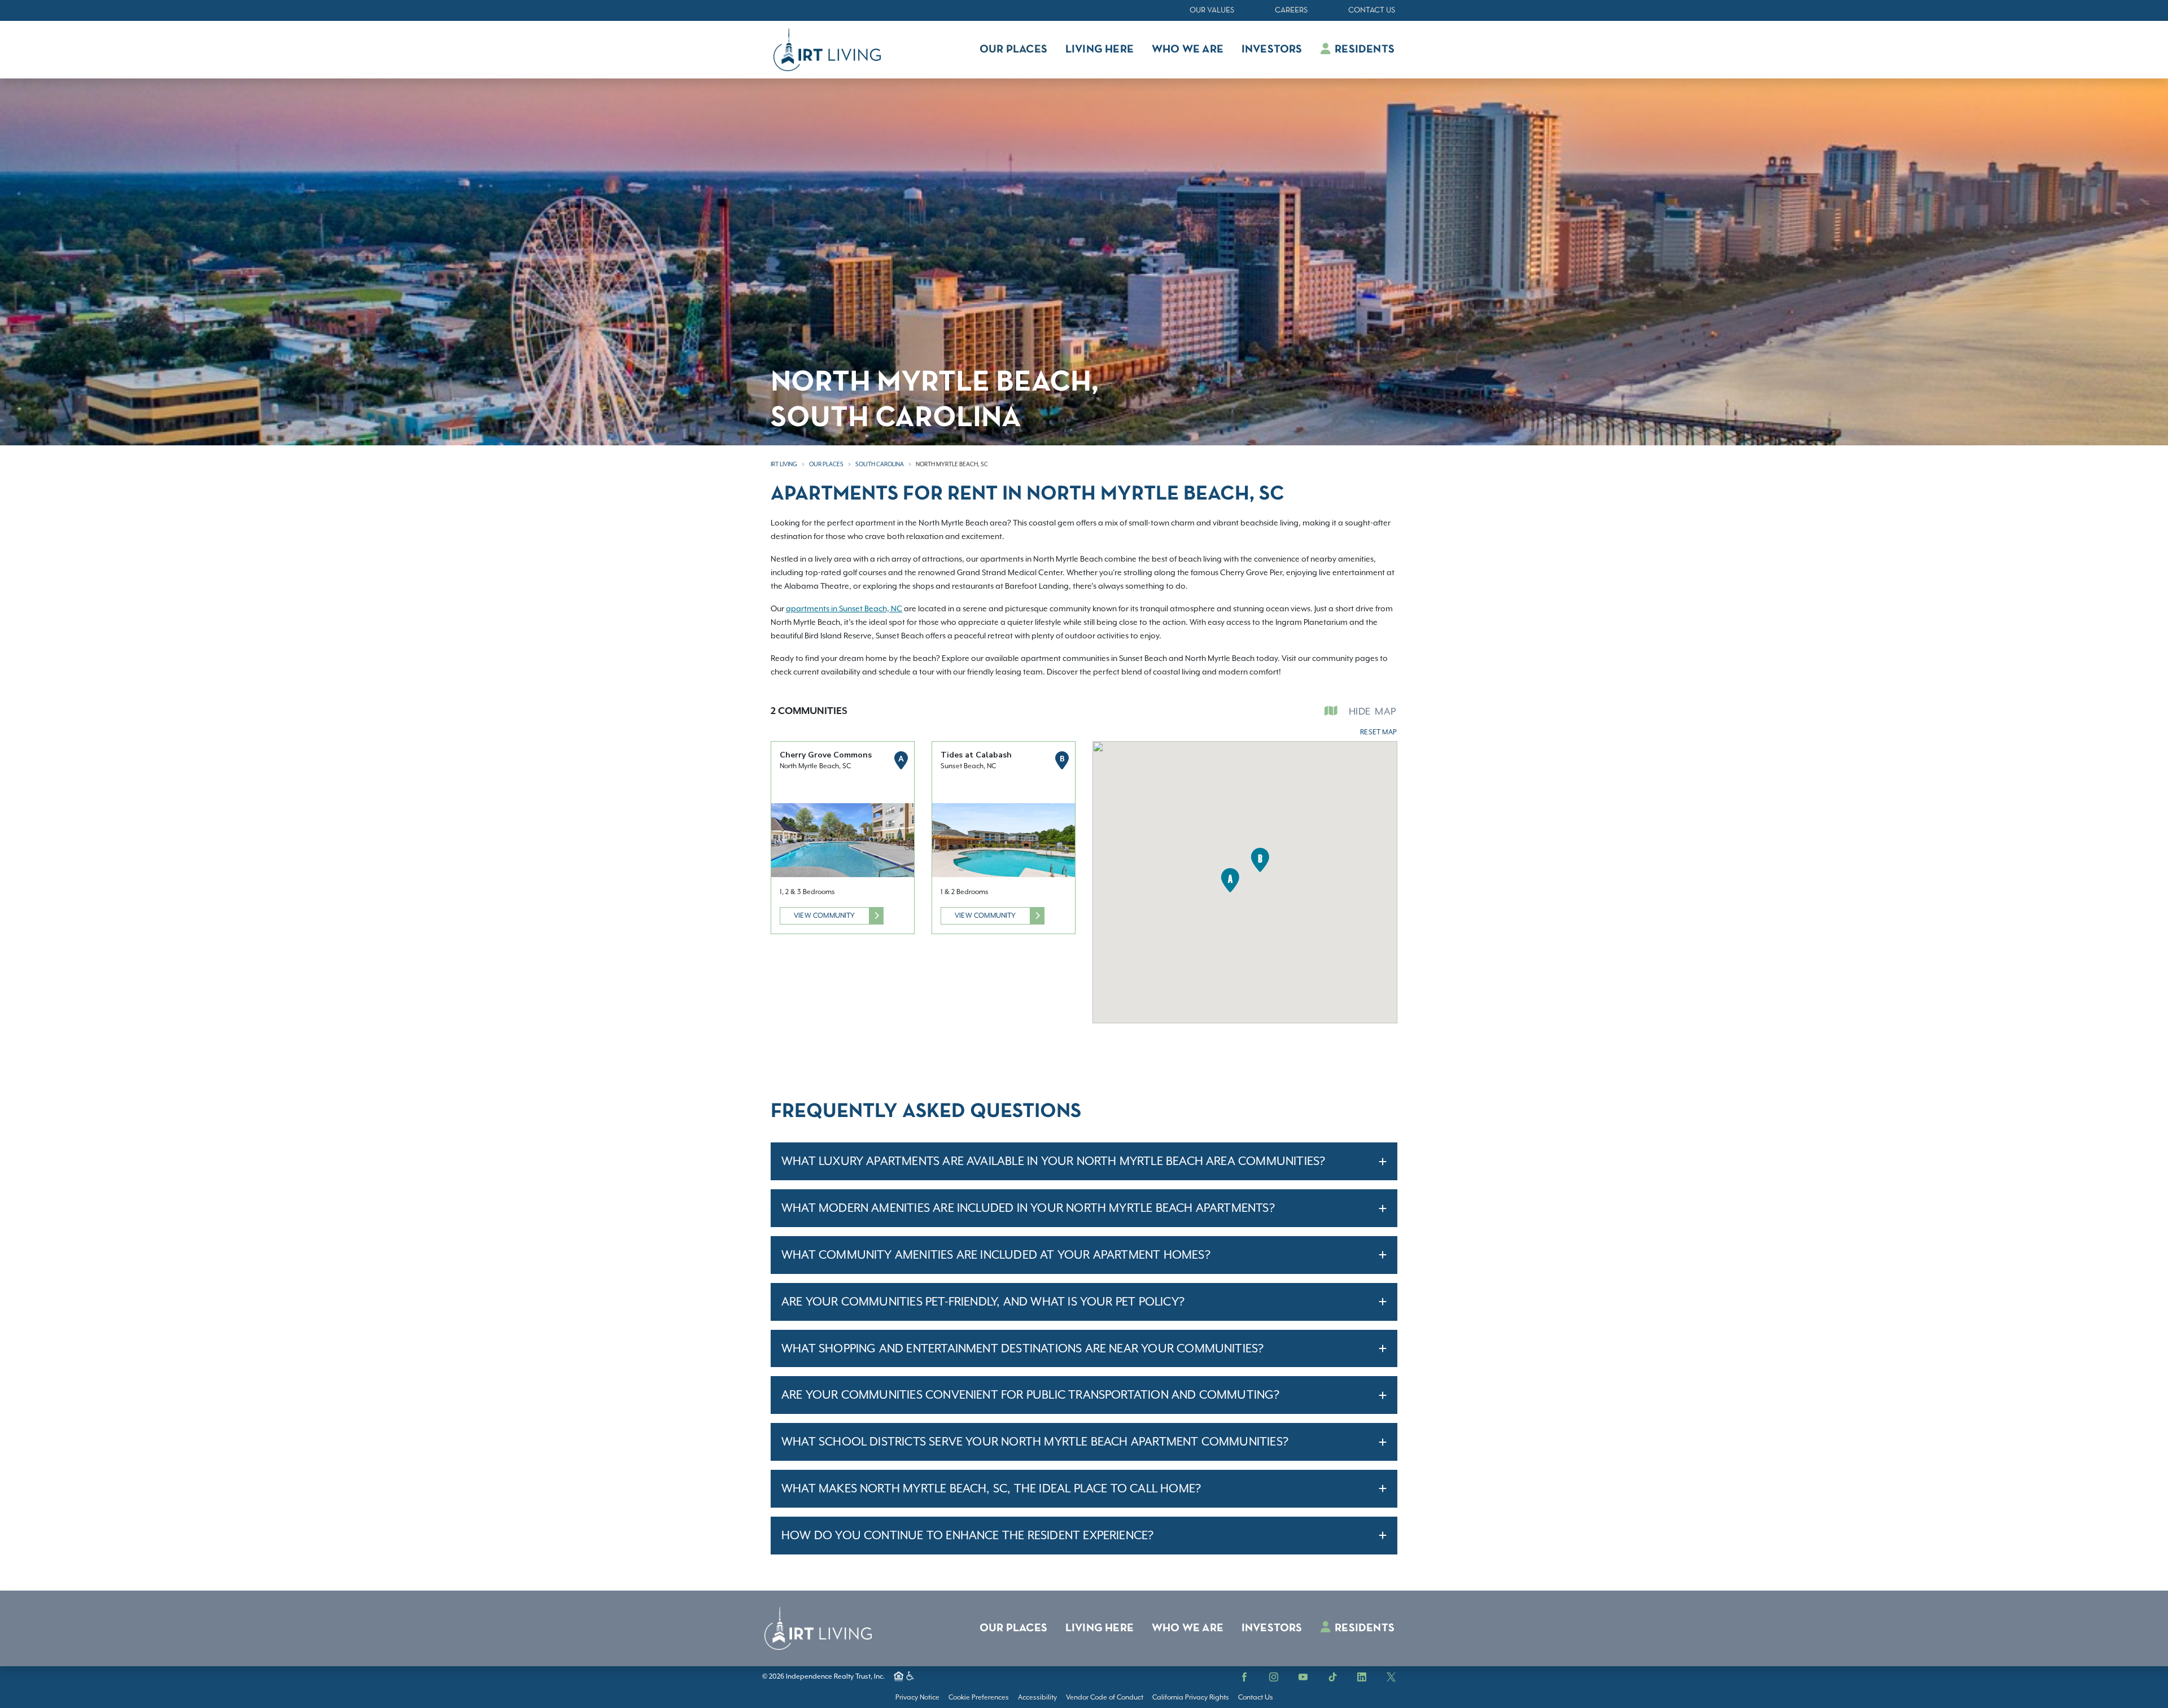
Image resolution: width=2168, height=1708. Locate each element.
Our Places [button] (1013, 50)
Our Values (1212, 10)
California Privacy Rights (1191, 1697)
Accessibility (1037, 1697)
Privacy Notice (917, 1697)
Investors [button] (1272, 50)
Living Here (1100, 1628)
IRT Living (784, 464)
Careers (1291, 10)
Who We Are (1188, 1628)
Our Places (826, 464)
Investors (1272, 1628)
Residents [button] (1363, 50)
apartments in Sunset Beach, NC (844, 608)
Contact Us (1372, 10)
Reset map (1378, 732)
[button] (1230, 880)
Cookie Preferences (979, 1697)
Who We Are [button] (1188, 50)
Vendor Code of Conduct (1105, 1697)
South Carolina (880, 464)
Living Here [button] (1100, 50)
